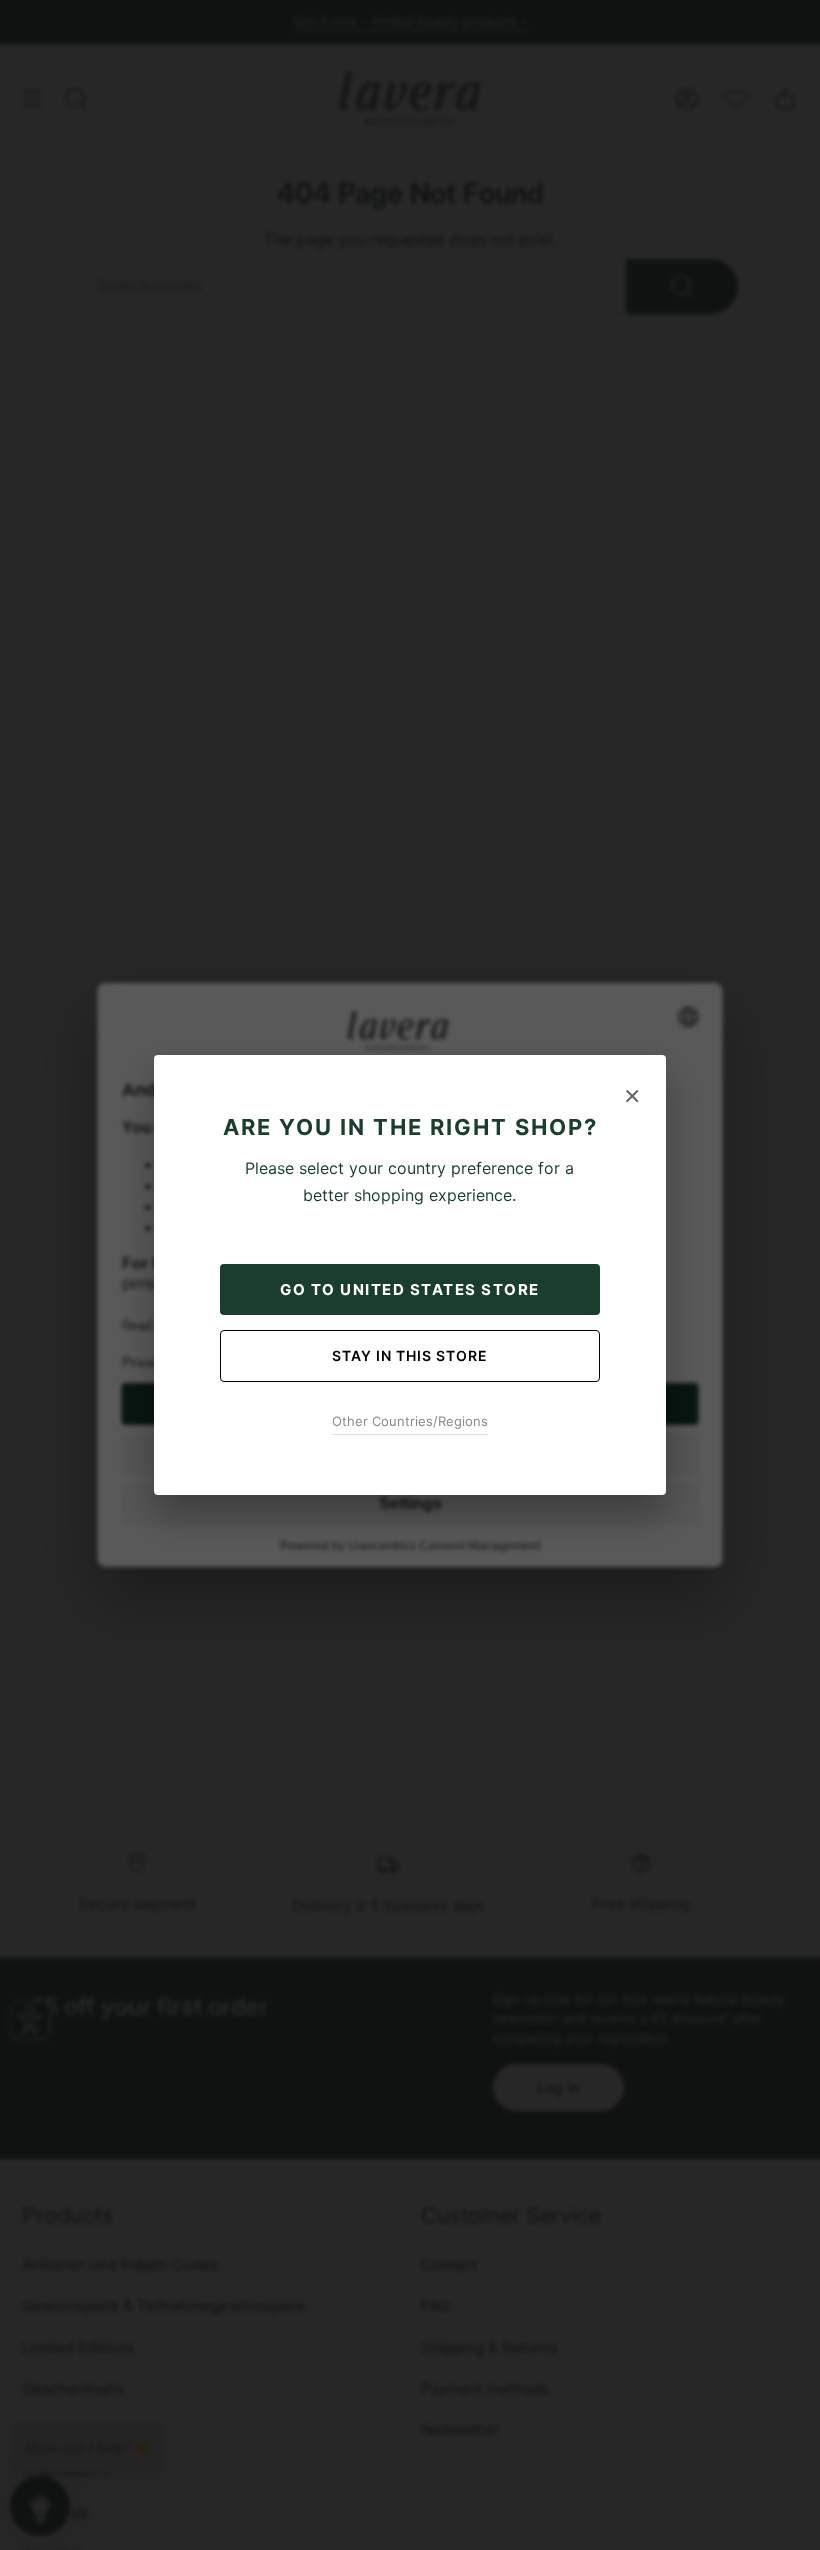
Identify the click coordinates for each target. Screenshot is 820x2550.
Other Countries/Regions (410, 1421)
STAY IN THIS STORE (410, 1355)
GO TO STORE (410, 1289)
